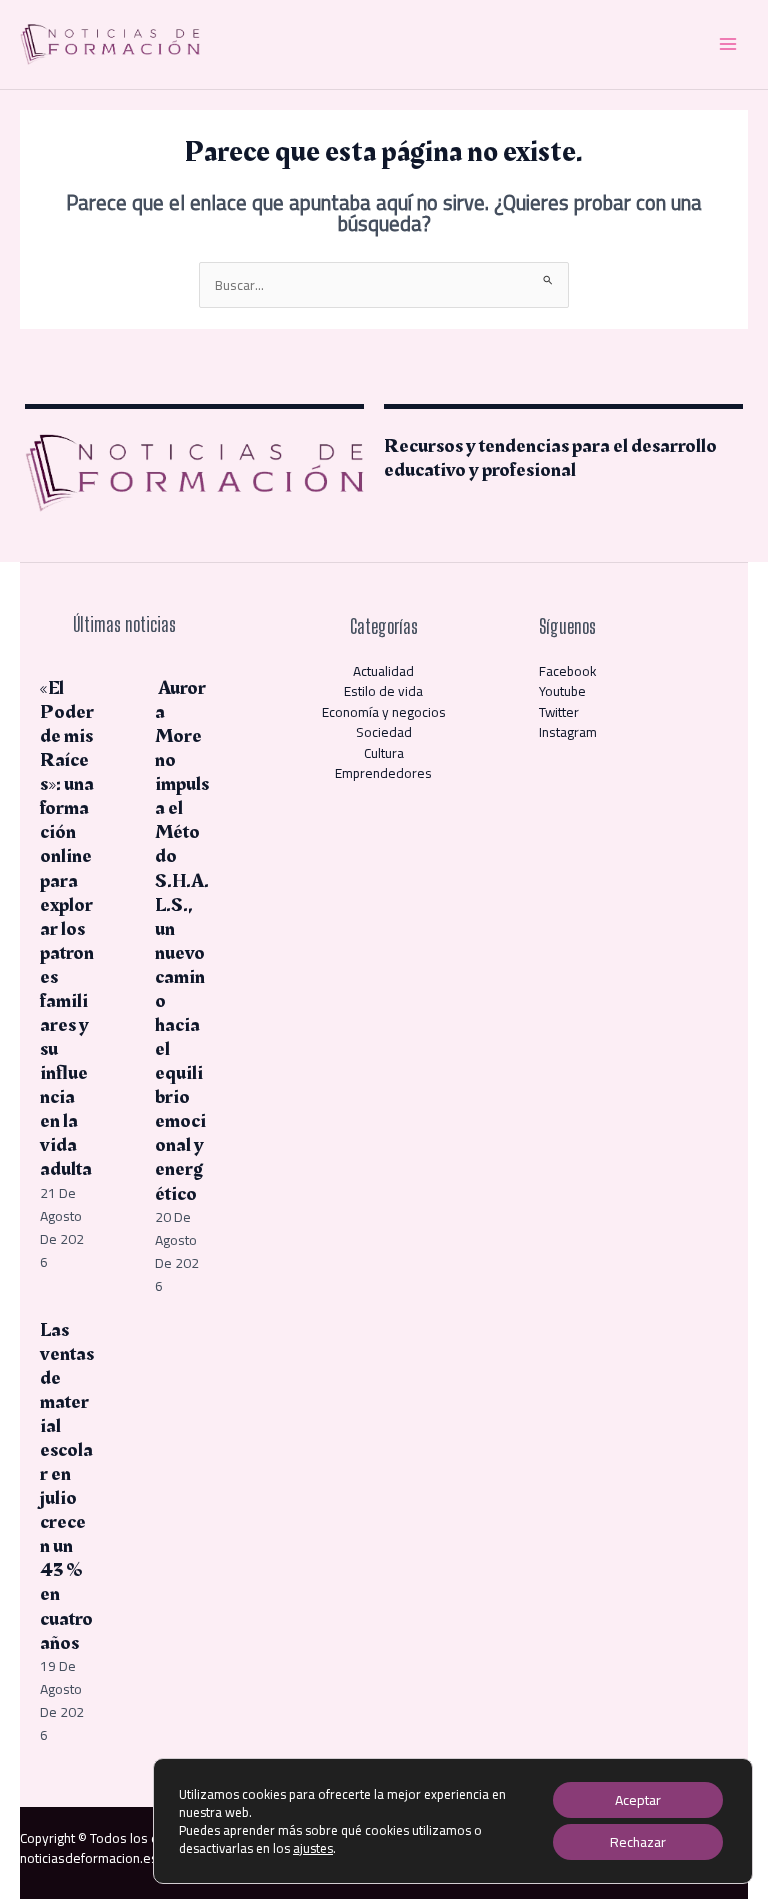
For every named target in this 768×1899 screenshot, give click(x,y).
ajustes (313, 1848)
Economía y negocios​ (384, 712)
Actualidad (383, 671)
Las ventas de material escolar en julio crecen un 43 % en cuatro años (67, 1486)
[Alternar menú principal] (728, 44)
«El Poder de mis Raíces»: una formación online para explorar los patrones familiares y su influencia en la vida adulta (67, 929)
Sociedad (384, 732)
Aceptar (638, 1800)
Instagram (568, 732)
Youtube (562, 691)
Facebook (568, 671)
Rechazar (638, 1842)
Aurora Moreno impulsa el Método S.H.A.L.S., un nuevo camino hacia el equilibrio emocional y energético (182, 941)
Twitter (559, 712)
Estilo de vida (383, 691)
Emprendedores (383, 773)
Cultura (384, 753)
